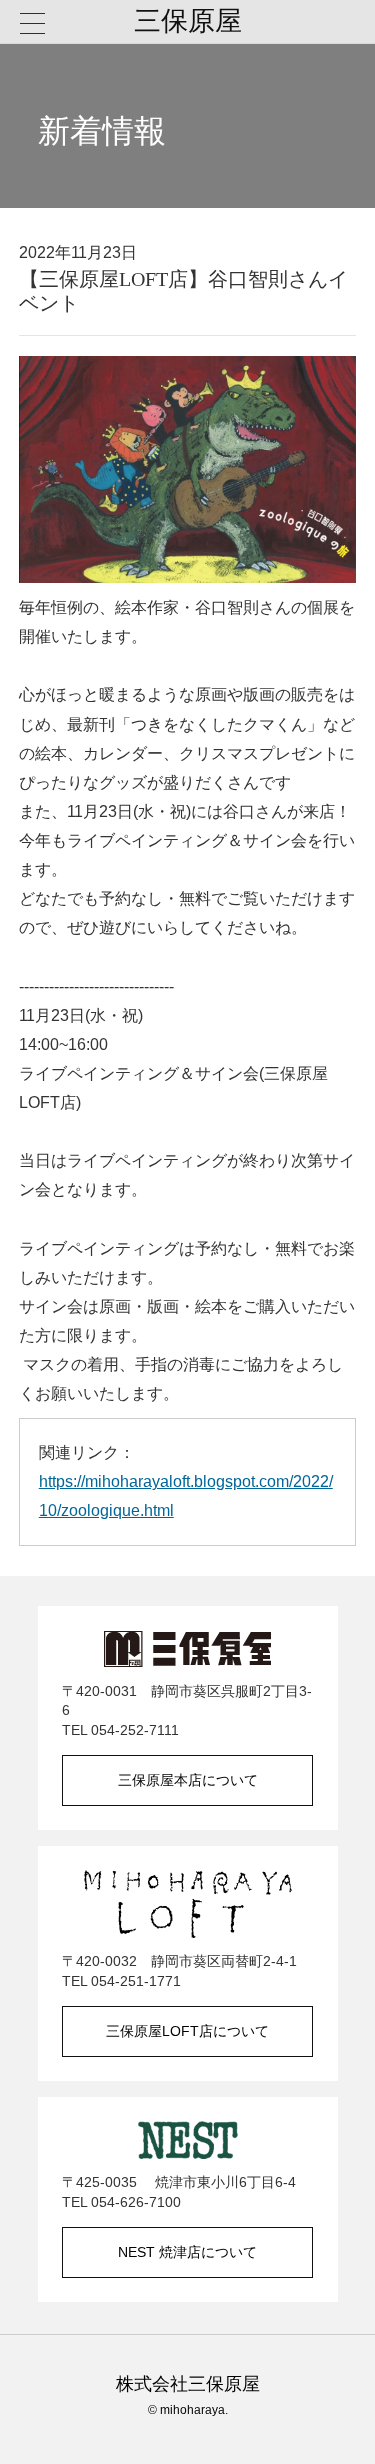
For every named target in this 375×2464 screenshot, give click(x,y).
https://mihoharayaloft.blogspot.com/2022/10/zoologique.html (186, 1495)
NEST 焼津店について (187, 2252)
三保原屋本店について (188, 1780)
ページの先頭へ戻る (335, 2424)
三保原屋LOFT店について (187, 2031)
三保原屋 (188, 21)
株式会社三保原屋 (188, 2384)
